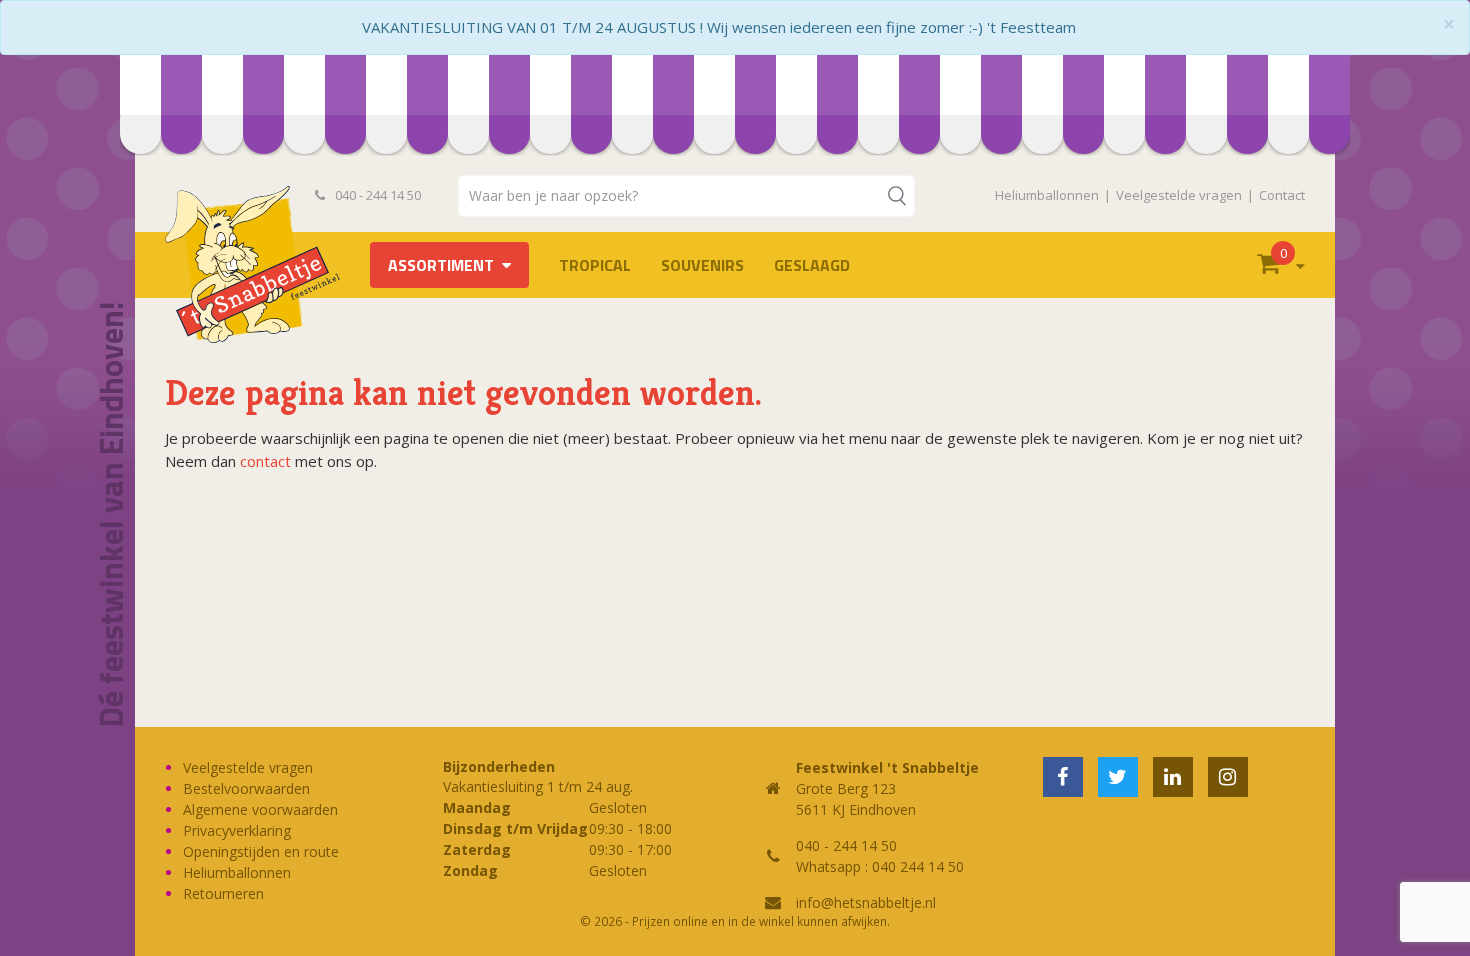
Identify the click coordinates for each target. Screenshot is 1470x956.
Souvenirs (702, 265)
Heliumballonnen (1047, 195)
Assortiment (441, 265)
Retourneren (223, 893)
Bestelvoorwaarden (246, 788)
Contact (1282, 195)
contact (265, 461)
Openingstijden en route (261, 851)
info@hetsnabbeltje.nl (866, 902)
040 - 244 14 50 (376, 195)
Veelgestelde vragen (1179, 195)
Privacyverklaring (237, 830)
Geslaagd (812, 265)
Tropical (595, 265)
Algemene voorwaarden (260, 809)
